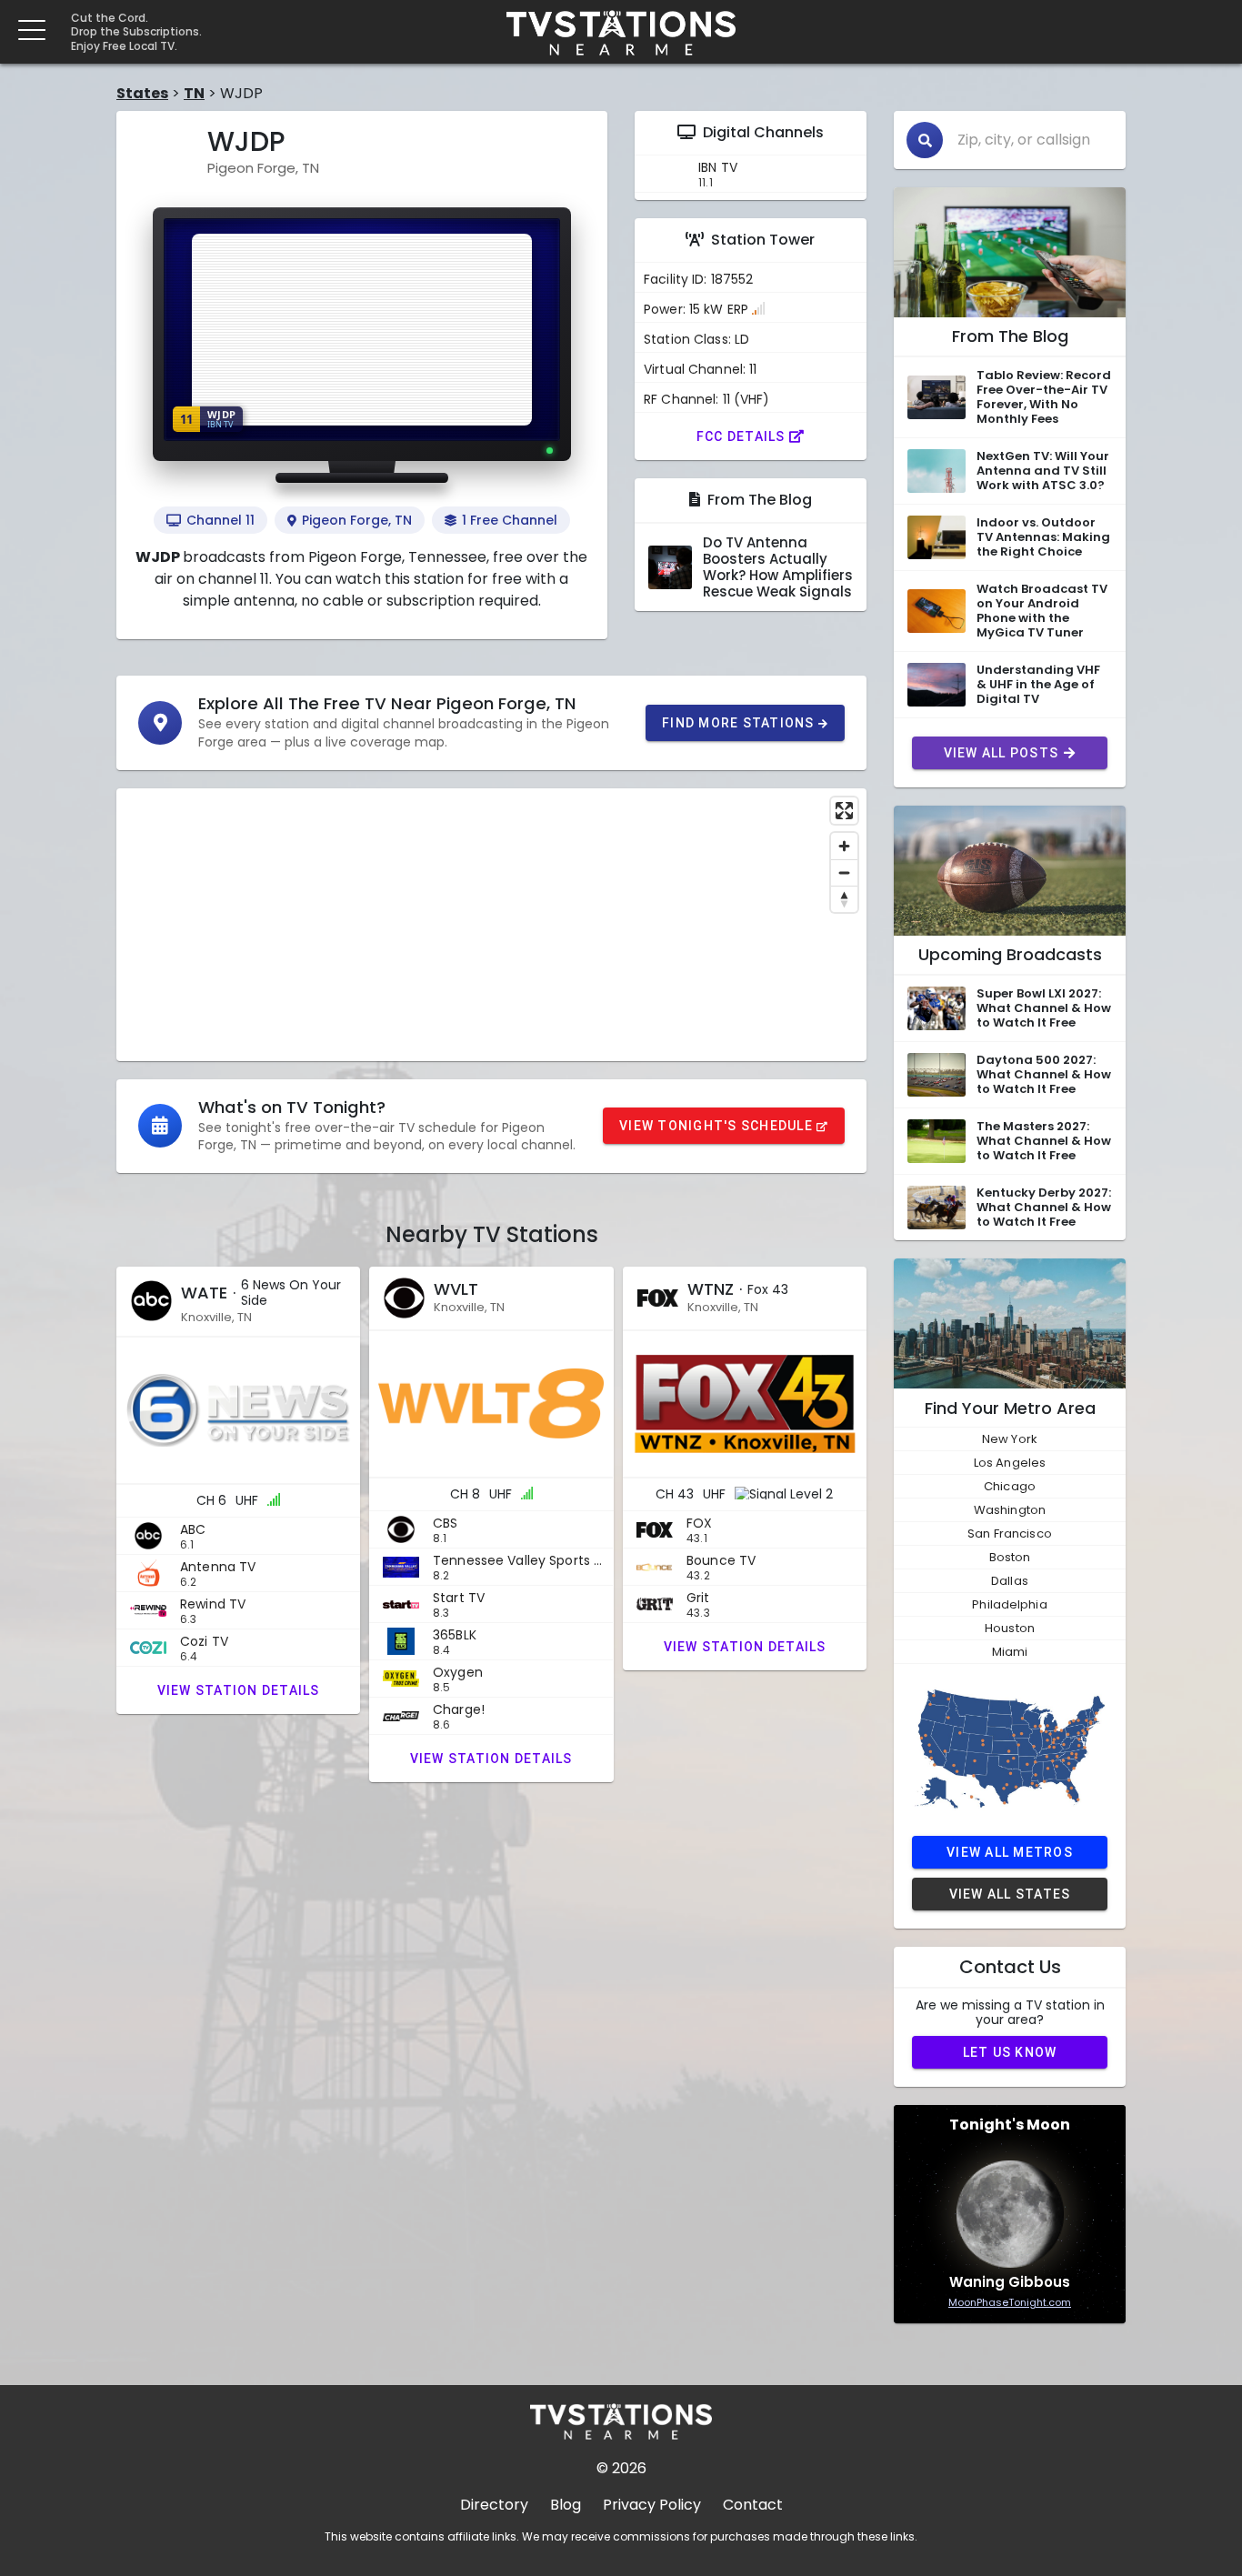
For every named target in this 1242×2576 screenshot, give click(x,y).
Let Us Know (1010, 2052)
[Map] (491, 925)
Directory (494, 2505)
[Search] (925, 140)
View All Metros (1010, 1852)
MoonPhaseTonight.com (1010, 2302)
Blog (566, 2505)
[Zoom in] (844, 846)
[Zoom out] (844, 872)
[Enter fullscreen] (844, 811)
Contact (753, 2505)
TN (194, 93)
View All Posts (1002, 753)
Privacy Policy (652, 2505)
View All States (1010, 1894)
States (142, 93)
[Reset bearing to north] (844, 899)
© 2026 (621, 2468)
